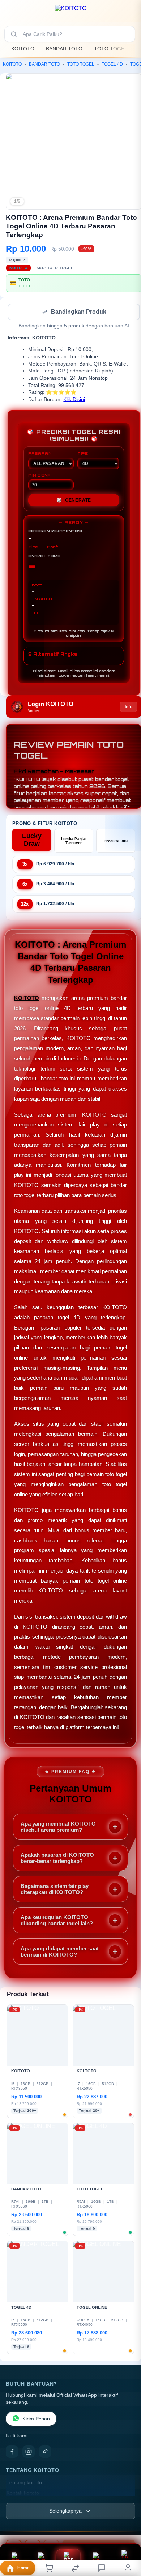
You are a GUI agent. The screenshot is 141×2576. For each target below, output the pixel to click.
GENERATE (74, 501)
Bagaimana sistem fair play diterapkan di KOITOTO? (55, 1890)
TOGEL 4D (112, 64)
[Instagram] (29, 2452)
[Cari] (14, 34)
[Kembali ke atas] (127, 2527)
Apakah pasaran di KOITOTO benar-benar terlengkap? (57, 1859)
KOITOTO (23, 49)
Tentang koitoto (24, 2483)
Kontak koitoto (23, 2494)
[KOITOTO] (71, 12)
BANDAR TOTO (64, 49)
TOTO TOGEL (111, 49)
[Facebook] (12, 2452)
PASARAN (40, 454)
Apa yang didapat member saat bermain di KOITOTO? (60, 1952)
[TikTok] (45, 2452)
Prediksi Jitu (116, 842)
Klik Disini (74, 400)
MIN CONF (39, 476)
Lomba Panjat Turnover (74, 841)
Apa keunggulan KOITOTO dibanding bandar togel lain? (57, 1921)
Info (129, 708)
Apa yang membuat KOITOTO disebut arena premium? (58, 1827)
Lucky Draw (32, 840)
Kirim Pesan (36, 2420)
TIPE (83, 454)
